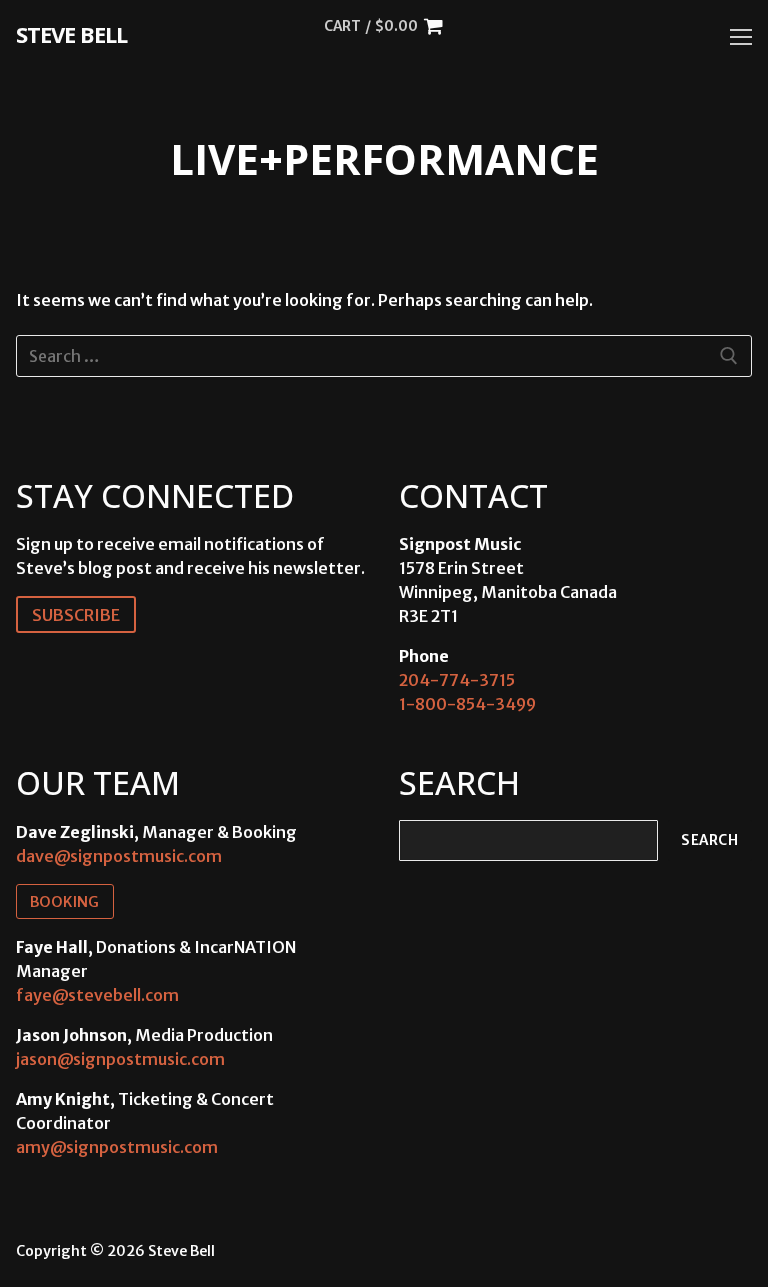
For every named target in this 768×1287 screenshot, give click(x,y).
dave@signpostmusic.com (119, 856)
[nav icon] (741, 37)
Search (709, 840)
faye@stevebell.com (97, 995)
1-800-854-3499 (467, 704)
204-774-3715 (457, 680)
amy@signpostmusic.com (117, 1147)
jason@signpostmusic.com (120, 1059)
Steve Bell (71, 34)
